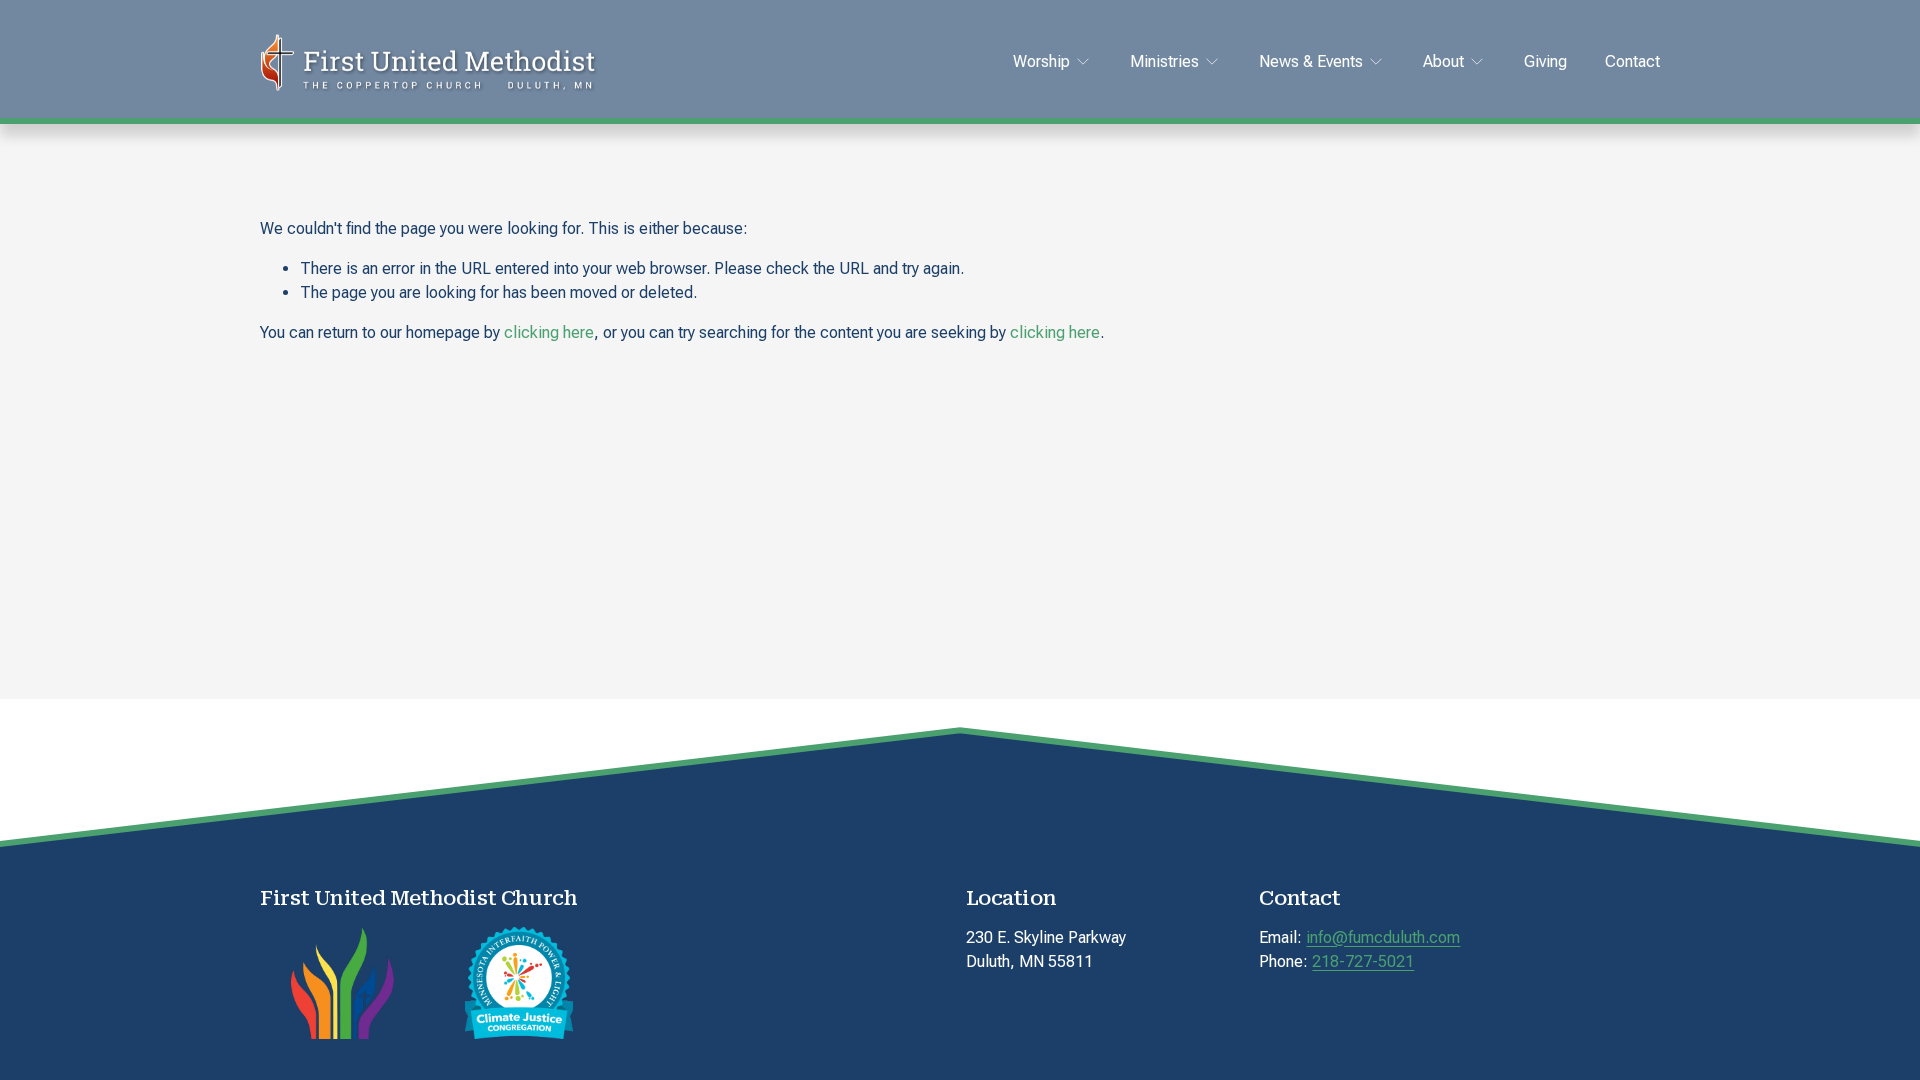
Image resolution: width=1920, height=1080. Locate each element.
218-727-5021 (1363, 961)
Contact (1632, 61)
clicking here (549, 332)
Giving (1545, 61)
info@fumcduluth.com (1383, 937)
